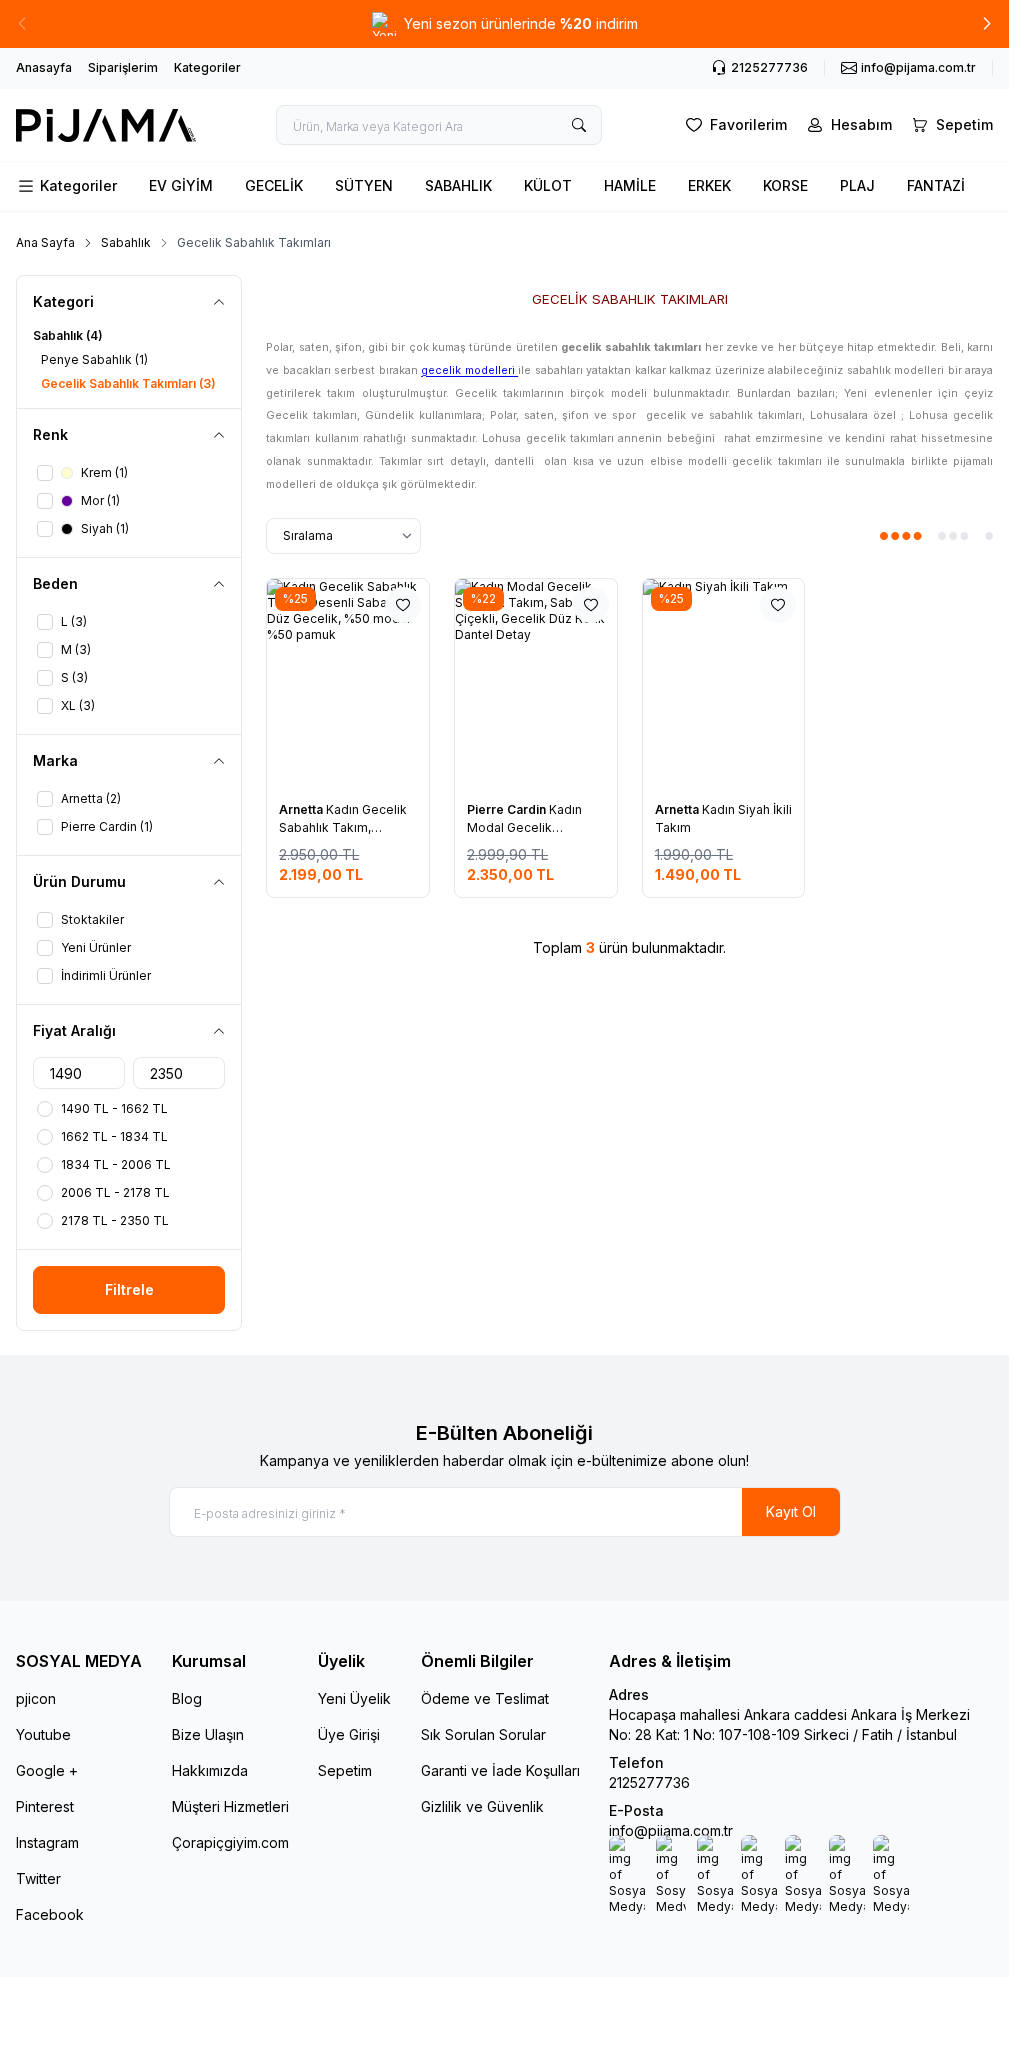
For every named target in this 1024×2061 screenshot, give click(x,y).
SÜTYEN (364, 185)
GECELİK (274, 185)
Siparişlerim (123, 67)
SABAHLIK (458, 185)
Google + (47, 1770)
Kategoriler (207, 67)
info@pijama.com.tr (671, 1830)
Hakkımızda (210, 1770)
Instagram (47, 1842)
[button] (22, 24)
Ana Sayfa (45, 242)
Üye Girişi (349, 1734)
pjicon (36, 1698)
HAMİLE (630, 185)
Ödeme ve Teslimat (485, 1698)
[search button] (579, 125)
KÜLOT (548, 185)
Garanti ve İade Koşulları (500, 1770)
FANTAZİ (936, 185)
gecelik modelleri (469, 370)
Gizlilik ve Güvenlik (482, 1806)
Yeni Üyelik (354, 1698)
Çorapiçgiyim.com (230, 1842)
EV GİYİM (181, 185)
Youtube (43, 1734)
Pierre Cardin (508, 809)
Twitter (38, 1878)
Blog (187, 1698)
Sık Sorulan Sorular (483, 1734)
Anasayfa (44, 67)
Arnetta (302, 809)
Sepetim (345, 1770)
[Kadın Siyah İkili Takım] (724, 684)
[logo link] (106, 125)
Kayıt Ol (791, 1511)
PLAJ (857, 185)
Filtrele (129, 1289)
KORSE (785, 185)
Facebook (50, 1914)
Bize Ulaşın (208, 1734)
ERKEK (709, 185)
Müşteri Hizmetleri (230, 1806)
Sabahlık (126, 242)
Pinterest (45, 1806)
